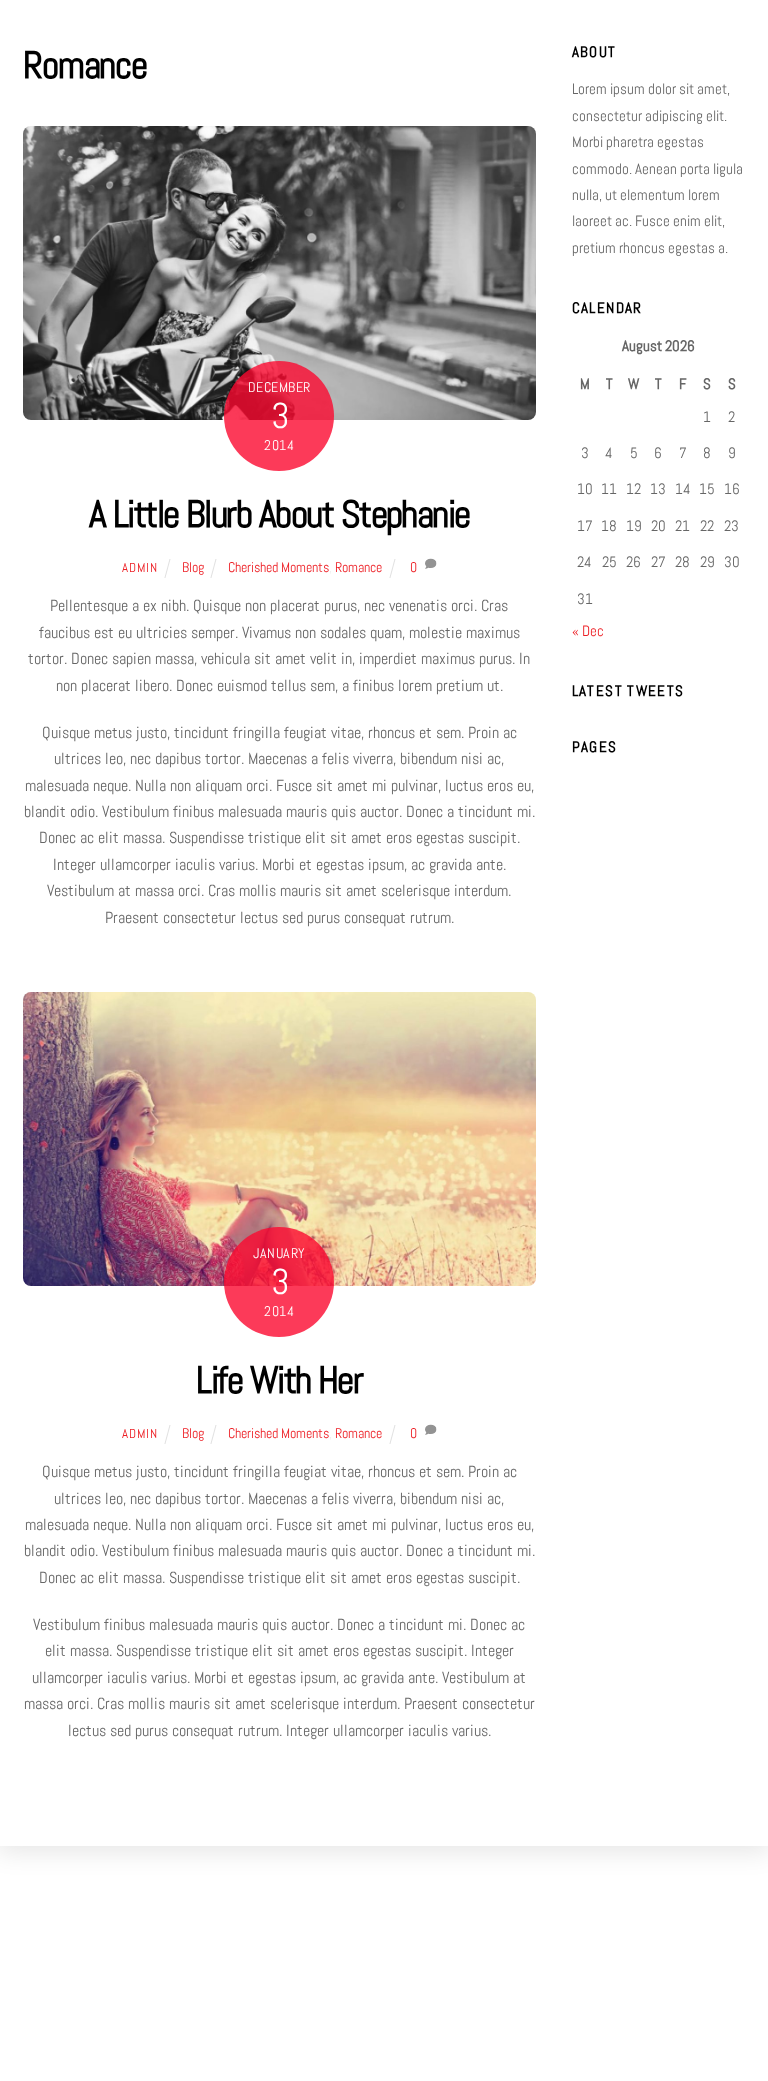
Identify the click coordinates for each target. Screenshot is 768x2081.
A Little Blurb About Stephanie (279, 513)
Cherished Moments (278, 567)
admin (139, 567)
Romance (358, 567)
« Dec (588, 630)
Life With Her (279, 1379)
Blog (193, 567)
